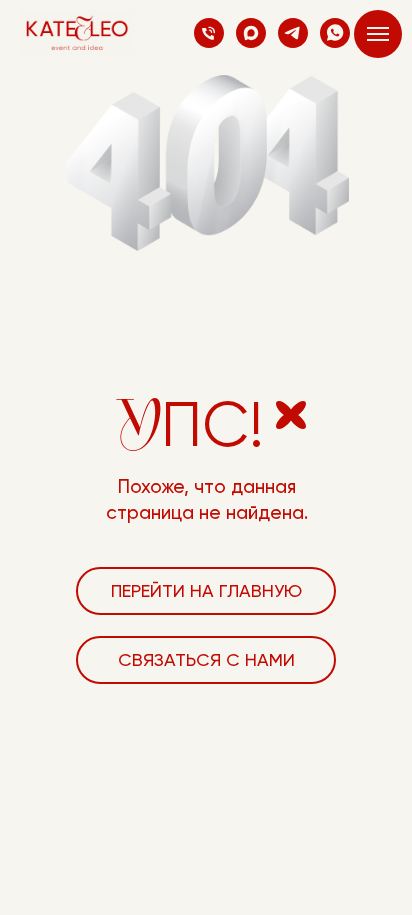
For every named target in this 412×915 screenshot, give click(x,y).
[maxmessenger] (251, 33)
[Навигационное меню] (378, 34)
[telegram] (293, 33)
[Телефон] (209, 33)
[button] (206, 660)
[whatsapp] (335, 33)
